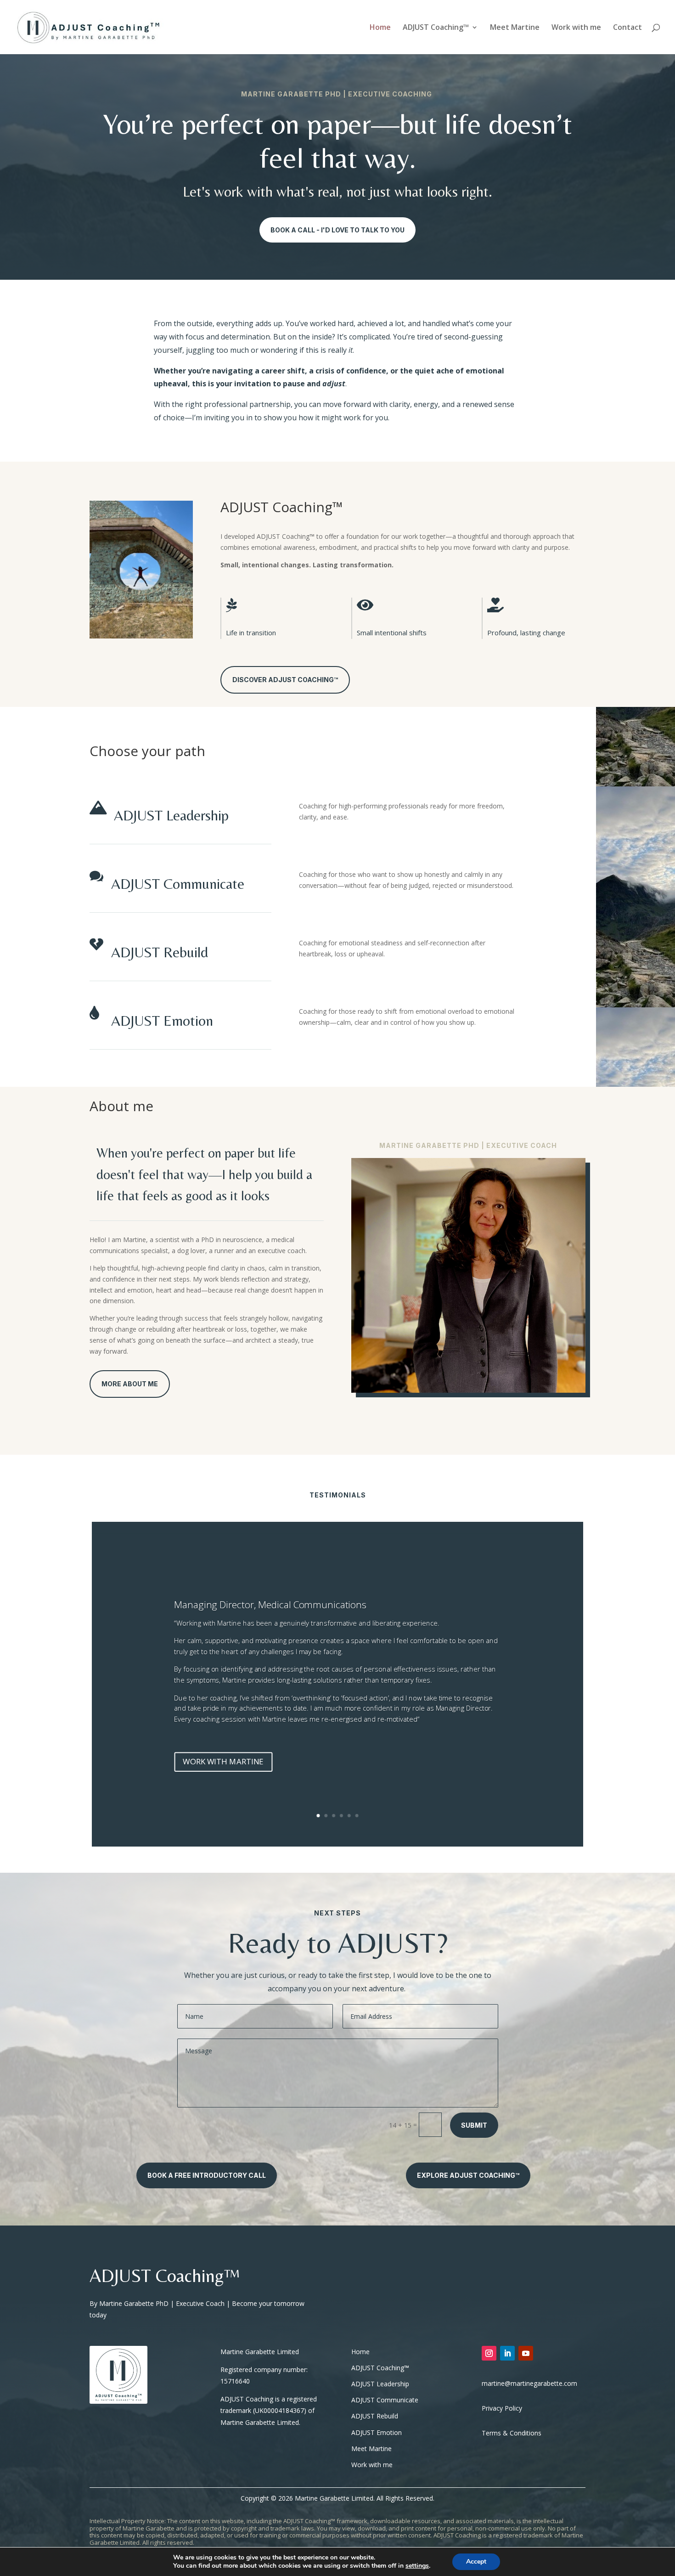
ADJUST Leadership (171, 815)
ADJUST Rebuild (160, 952)
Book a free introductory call (207, 2175)
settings (417, 2566)
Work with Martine (223, 1761)
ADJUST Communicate (178, 884)
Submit (474, 2125)
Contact (627, 28)
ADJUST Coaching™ (436, 28)
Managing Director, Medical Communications (270, 1604)
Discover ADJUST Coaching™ (285, 680)
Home (380, 28)
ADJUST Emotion (162, 1020)
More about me (130, 1384)
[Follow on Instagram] (489, 2353)
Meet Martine (515, 28)
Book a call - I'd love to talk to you (337, 230)
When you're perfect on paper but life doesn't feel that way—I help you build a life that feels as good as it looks (204, 1174)
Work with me (576, 28)
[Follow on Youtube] (526, 2353)
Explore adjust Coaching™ (468, 2175)
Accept (476, 2562)
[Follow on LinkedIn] (507, 2353)
